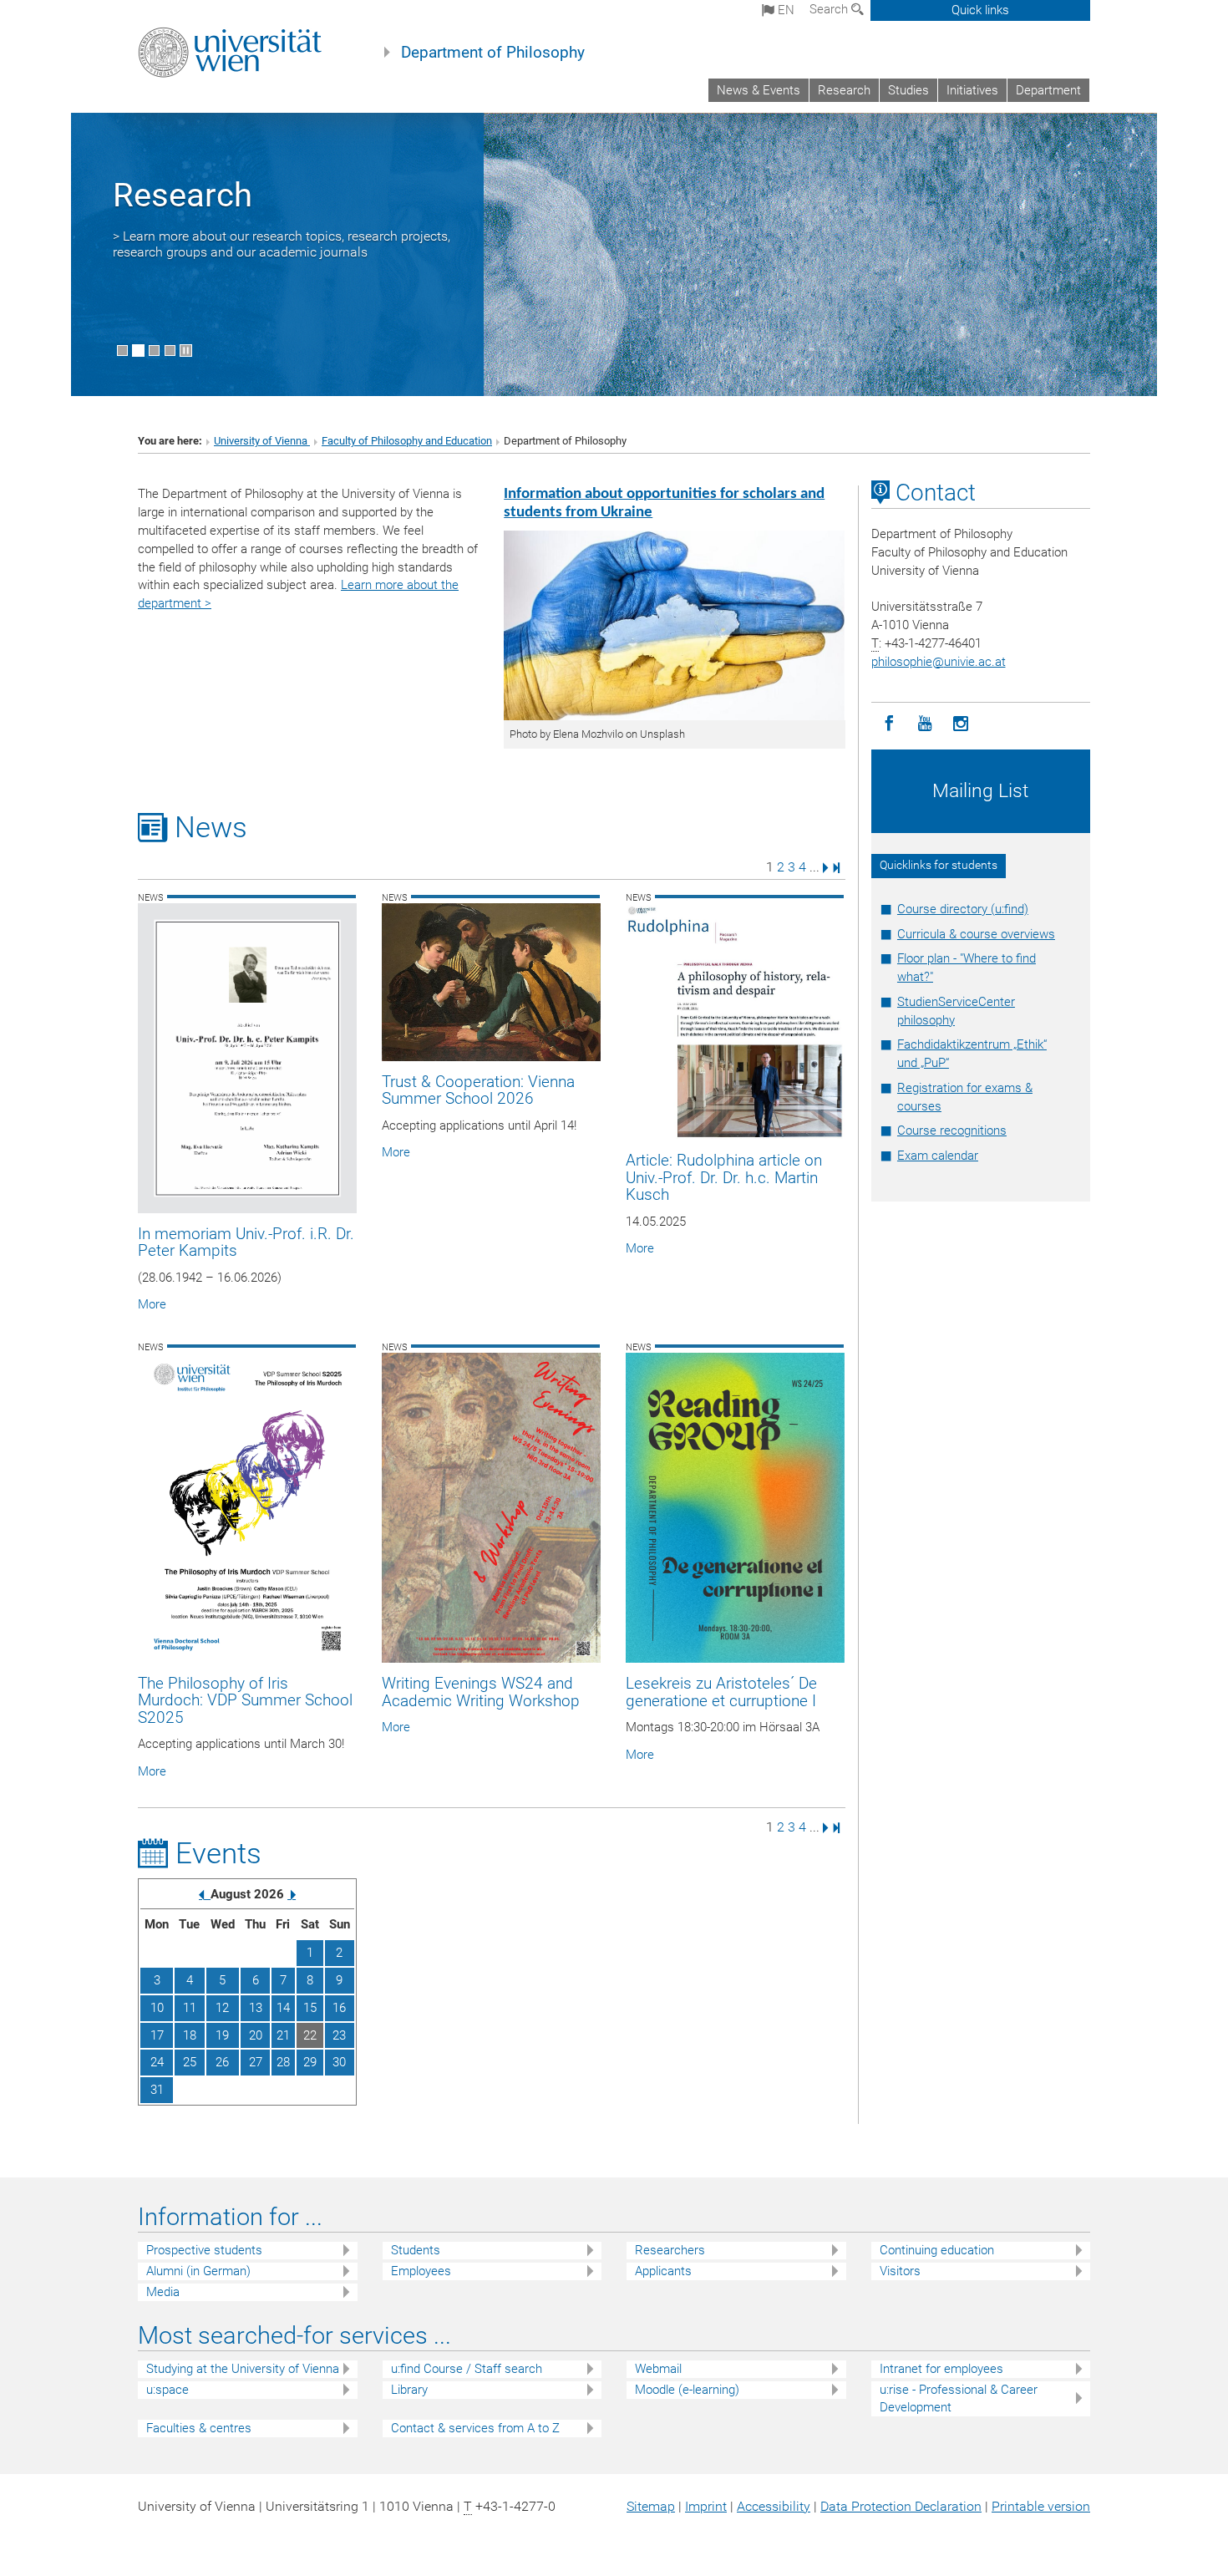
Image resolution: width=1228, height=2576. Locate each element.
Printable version (1041, 2506)
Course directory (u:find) (963, 909)
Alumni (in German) (198, 2271)
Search (830, 9)
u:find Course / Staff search (467, 2369)
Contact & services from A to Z (475, 2428)
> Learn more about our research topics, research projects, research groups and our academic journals (282, 244)
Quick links (980, 10)
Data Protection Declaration (901, 2506)
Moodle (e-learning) (687, 2390)
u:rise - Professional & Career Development (959, 2398)
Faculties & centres (199, 2428)
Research (844, 90)
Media (163, 2292)
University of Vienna (262, 441)
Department (1048, 90)
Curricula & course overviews (976, 934)
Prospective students (204, 2250)
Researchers (670, 2250)
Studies (908, 90)
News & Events (759, 90)
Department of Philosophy (493, 53)
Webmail (658, 2369)
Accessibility (774, 2506)
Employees (421, 2271)
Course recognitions (952, 1130)
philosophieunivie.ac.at (939, 662)
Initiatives (972, 90)
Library (409, 2390)
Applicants (663, 2271)
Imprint (706, 2506)
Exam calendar (938, 1156)
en (784, 10)
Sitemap (651, 2506)
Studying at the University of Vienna (243, 2369)
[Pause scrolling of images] (186, 351)
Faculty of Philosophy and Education (407, 441)
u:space (167, 2390)
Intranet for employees (941, 2369)
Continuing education (937, 2250)
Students (416, 2250)
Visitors (900, 2271)
